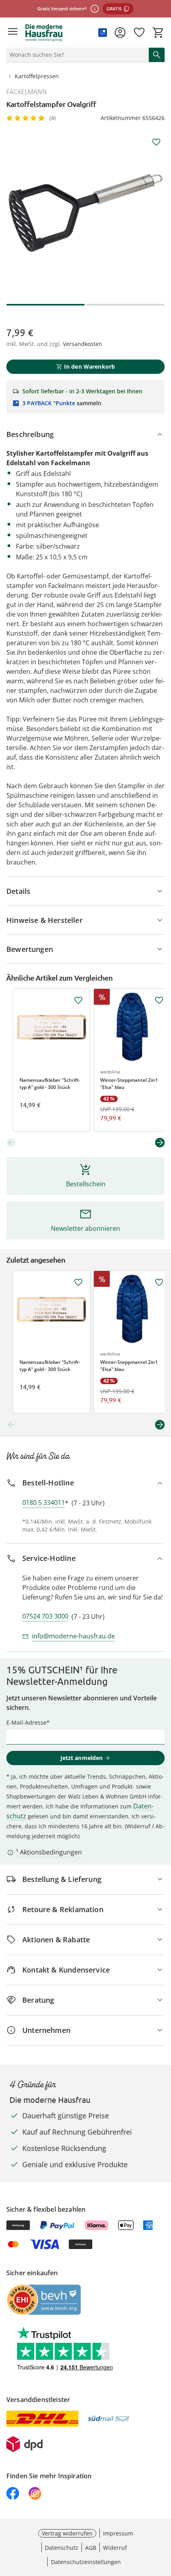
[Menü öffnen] (13, 33)
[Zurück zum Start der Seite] (163, 2520)
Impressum (118, 2533)
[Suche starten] (157, 55)
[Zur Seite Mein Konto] (120, 33)
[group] (85, 213)
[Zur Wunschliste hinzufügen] (156, 142)
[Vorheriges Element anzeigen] (11, 1143)
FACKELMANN (27, 92)
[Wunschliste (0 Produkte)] (139, 33)
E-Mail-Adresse (26, 1722)
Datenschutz (62, 2548)
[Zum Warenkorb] (158, 33)
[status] (76, 55)
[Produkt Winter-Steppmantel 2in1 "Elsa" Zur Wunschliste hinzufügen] (159, 1000)
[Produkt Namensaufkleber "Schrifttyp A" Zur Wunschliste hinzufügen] (78, 1000)
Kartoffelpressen (37, 76)
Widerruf (115, 2548)
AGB (91, 2548)
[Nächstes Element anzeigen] (160, 1143)
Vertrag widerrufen (67, 2533)
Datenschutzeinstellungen (86, 2562)
